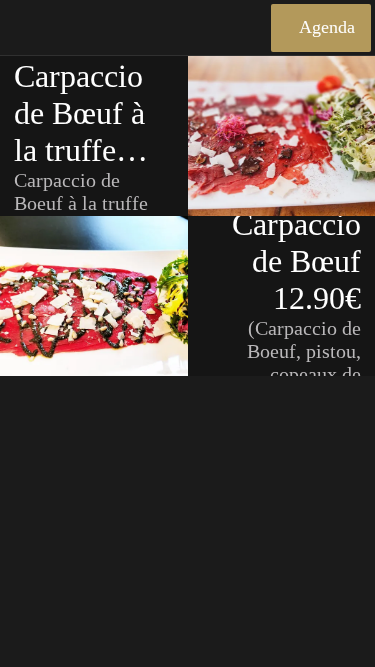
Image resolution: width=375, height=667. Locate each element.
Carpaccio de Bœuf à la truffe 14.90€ (79, 113)
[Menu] (28, 28)
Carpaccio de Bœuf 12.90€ (296, 261)
